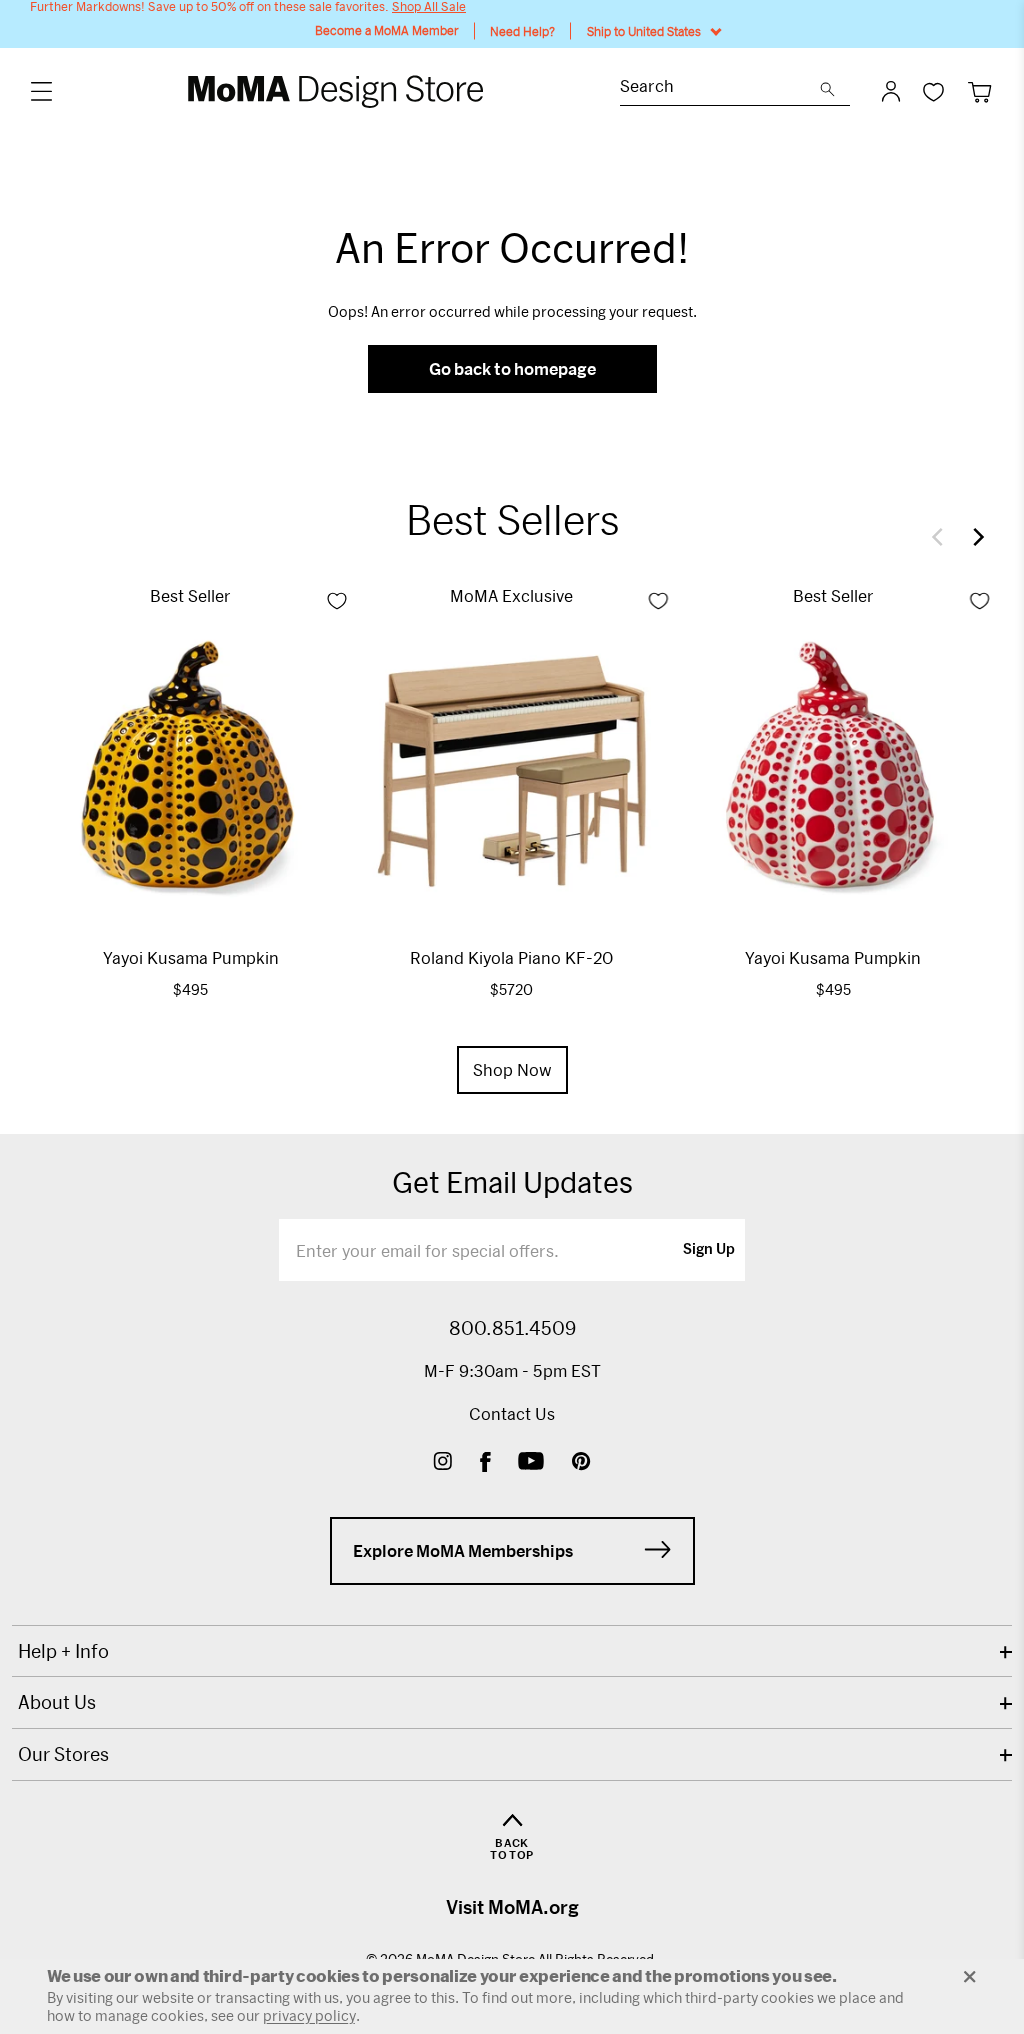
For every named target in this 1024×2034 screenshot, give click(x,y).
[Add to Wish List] (337, 601)
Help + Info (63, 1651)
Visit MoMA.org (512, 1907)
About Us (57, 1702)
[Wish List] (933, 91)
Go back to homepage (512, 368)
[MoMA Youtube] (531, 1463)
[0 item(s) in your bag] (979, 91)
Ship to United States (644, 31)
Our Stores (63, 1754)
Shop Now (512, 1069)
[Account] (891, 91)
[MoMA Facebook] (485, 1463)
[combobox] (720, 88)
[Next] (974, 537)
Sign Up (709, 1250)
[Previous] (942, 537)
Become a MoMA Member (387, 30)
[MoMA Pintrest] (581, 1463)
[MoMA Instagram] (442, 1463)
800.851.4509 (512, 1328)
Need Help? (522, 31)
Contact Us (512, 1413)
